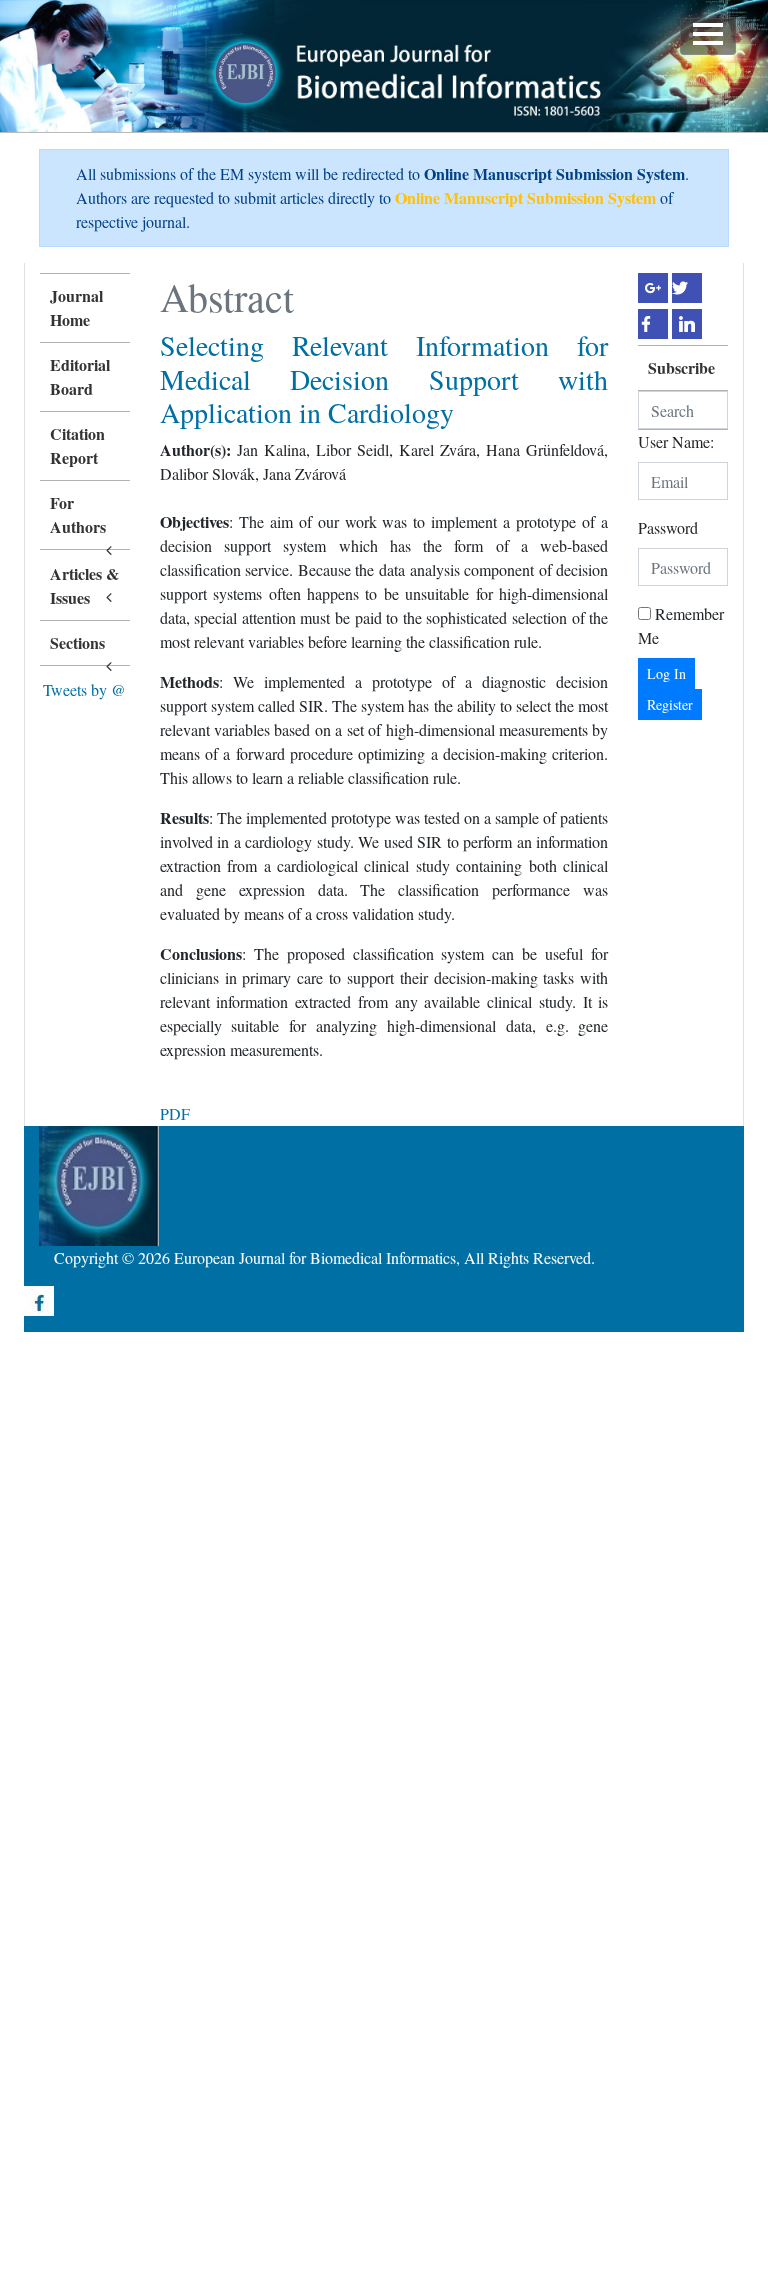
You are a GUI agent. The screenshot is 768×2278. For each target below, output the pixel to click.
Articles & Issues (84, 585)
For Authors (78, 514)
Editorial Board (80, 376)
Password (668, 527)
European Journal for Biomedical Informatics (315, 1257)
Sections (77, 642)
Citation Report (77, 445)
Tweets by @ (84, 689)
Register (670, 704)
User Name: (676, 441)
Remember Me (681, 625)
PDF (175, 1113)
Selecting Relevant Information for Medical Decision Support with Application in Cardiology (384, 378)
